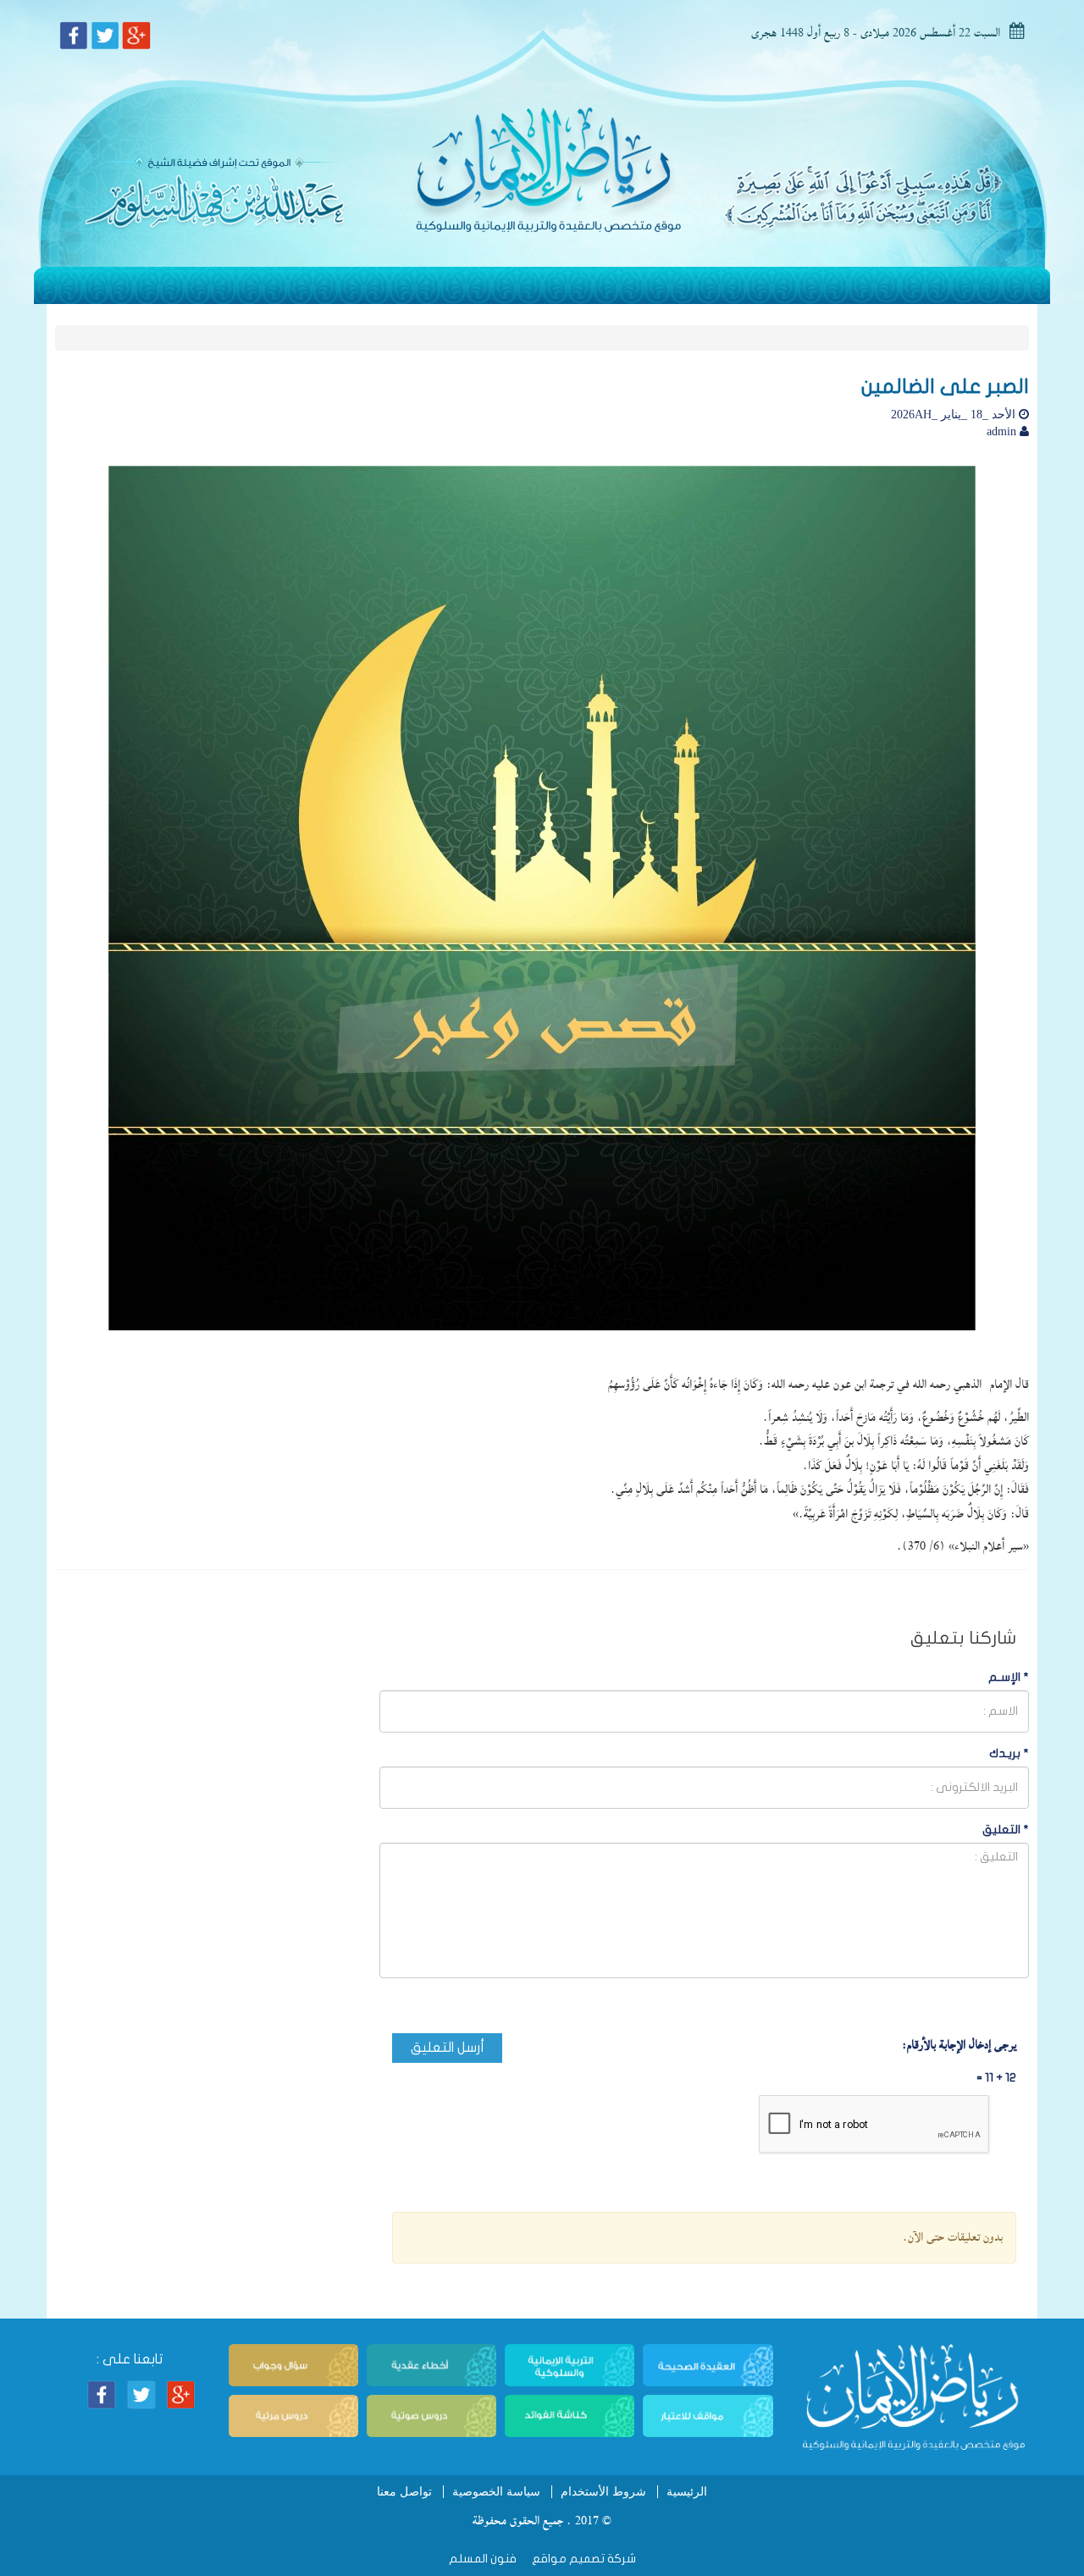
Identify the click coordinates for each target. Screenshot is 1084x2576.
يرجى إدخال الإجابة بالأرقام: (959, 2045)
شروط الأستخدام (603, 2492)
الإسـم (1009, 1677)
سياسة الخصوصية (496, 2492)
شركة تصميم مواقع (583, 2559)
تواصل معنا (404, 2492)
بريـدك (1009, 1753)
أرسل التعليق (448, 2048)
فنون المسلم (483, 2559)
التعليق (1006, 1830)
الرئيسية (687, 2492)
